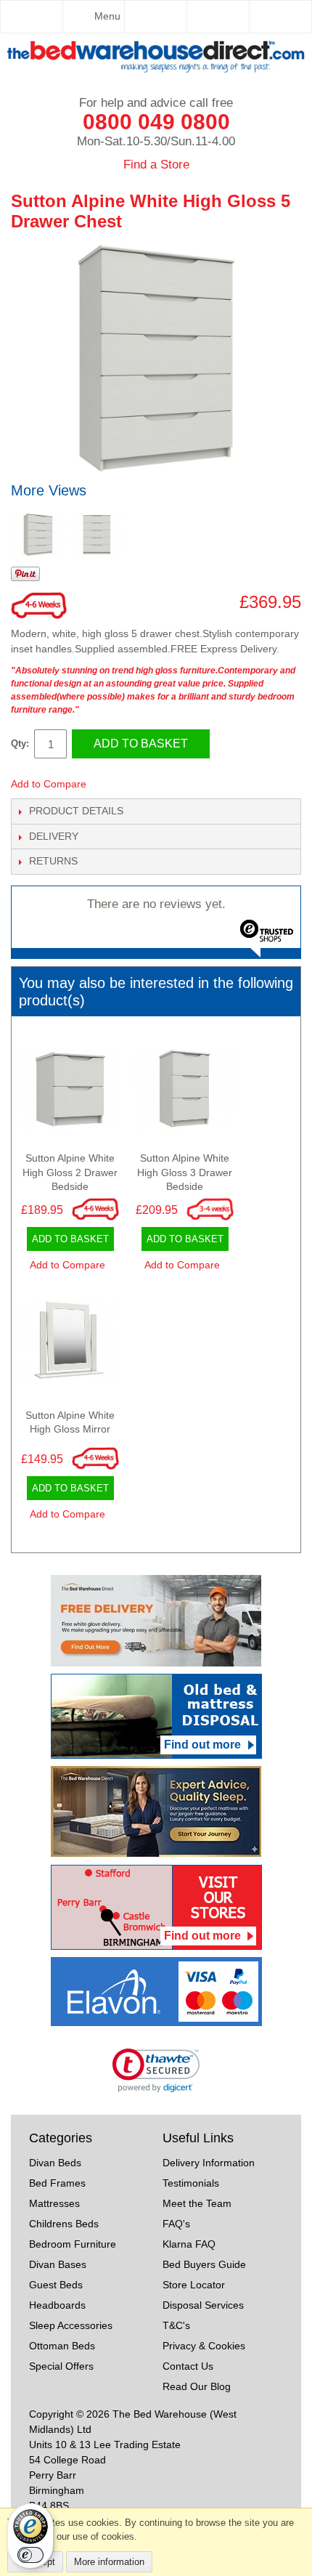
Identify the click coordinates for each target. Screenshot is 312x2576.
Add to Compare (49, 784)
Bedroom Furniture (73, 2244)
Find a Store (156, 165)
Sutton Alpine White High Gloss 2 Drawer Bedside (70, 1172)
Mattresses (54, 2203)
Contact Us (188, 2366)
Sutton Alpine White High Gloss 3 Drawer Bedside (185, 1172)
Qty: (20, 744)
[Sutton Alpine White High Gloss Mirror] (70, 1344)
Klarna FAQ (189, 2244)
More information (109, 2562)
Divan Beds (55, 2163)
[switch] (30, 2555)
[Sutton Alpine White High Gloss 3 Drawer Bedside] (185, 1093)
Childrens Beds (64, 2224)
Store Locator (194, 2285)
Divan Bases (58, 2264)
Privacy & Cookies (204, 2346)
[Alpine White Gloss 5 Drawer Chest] (38, 534)
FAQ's (176, 2224)
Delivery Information (209, 2163)
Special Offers (61, 2366)
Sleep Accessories (71, 2325)
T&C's (176, 2325)
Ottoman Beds (62, 2346)
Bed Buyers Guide (204, 2264)
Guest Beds (56, 2285)
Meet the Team (197, 2203)
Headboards (57, 2305)
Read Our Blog (197, 2386)
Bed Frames (57, 2183)
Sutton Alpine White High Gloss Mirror (70, 1422)
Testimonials (191, 2183)
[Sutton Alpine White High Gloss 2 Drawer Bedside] (70, 1093)
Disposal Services (203, 2305)
